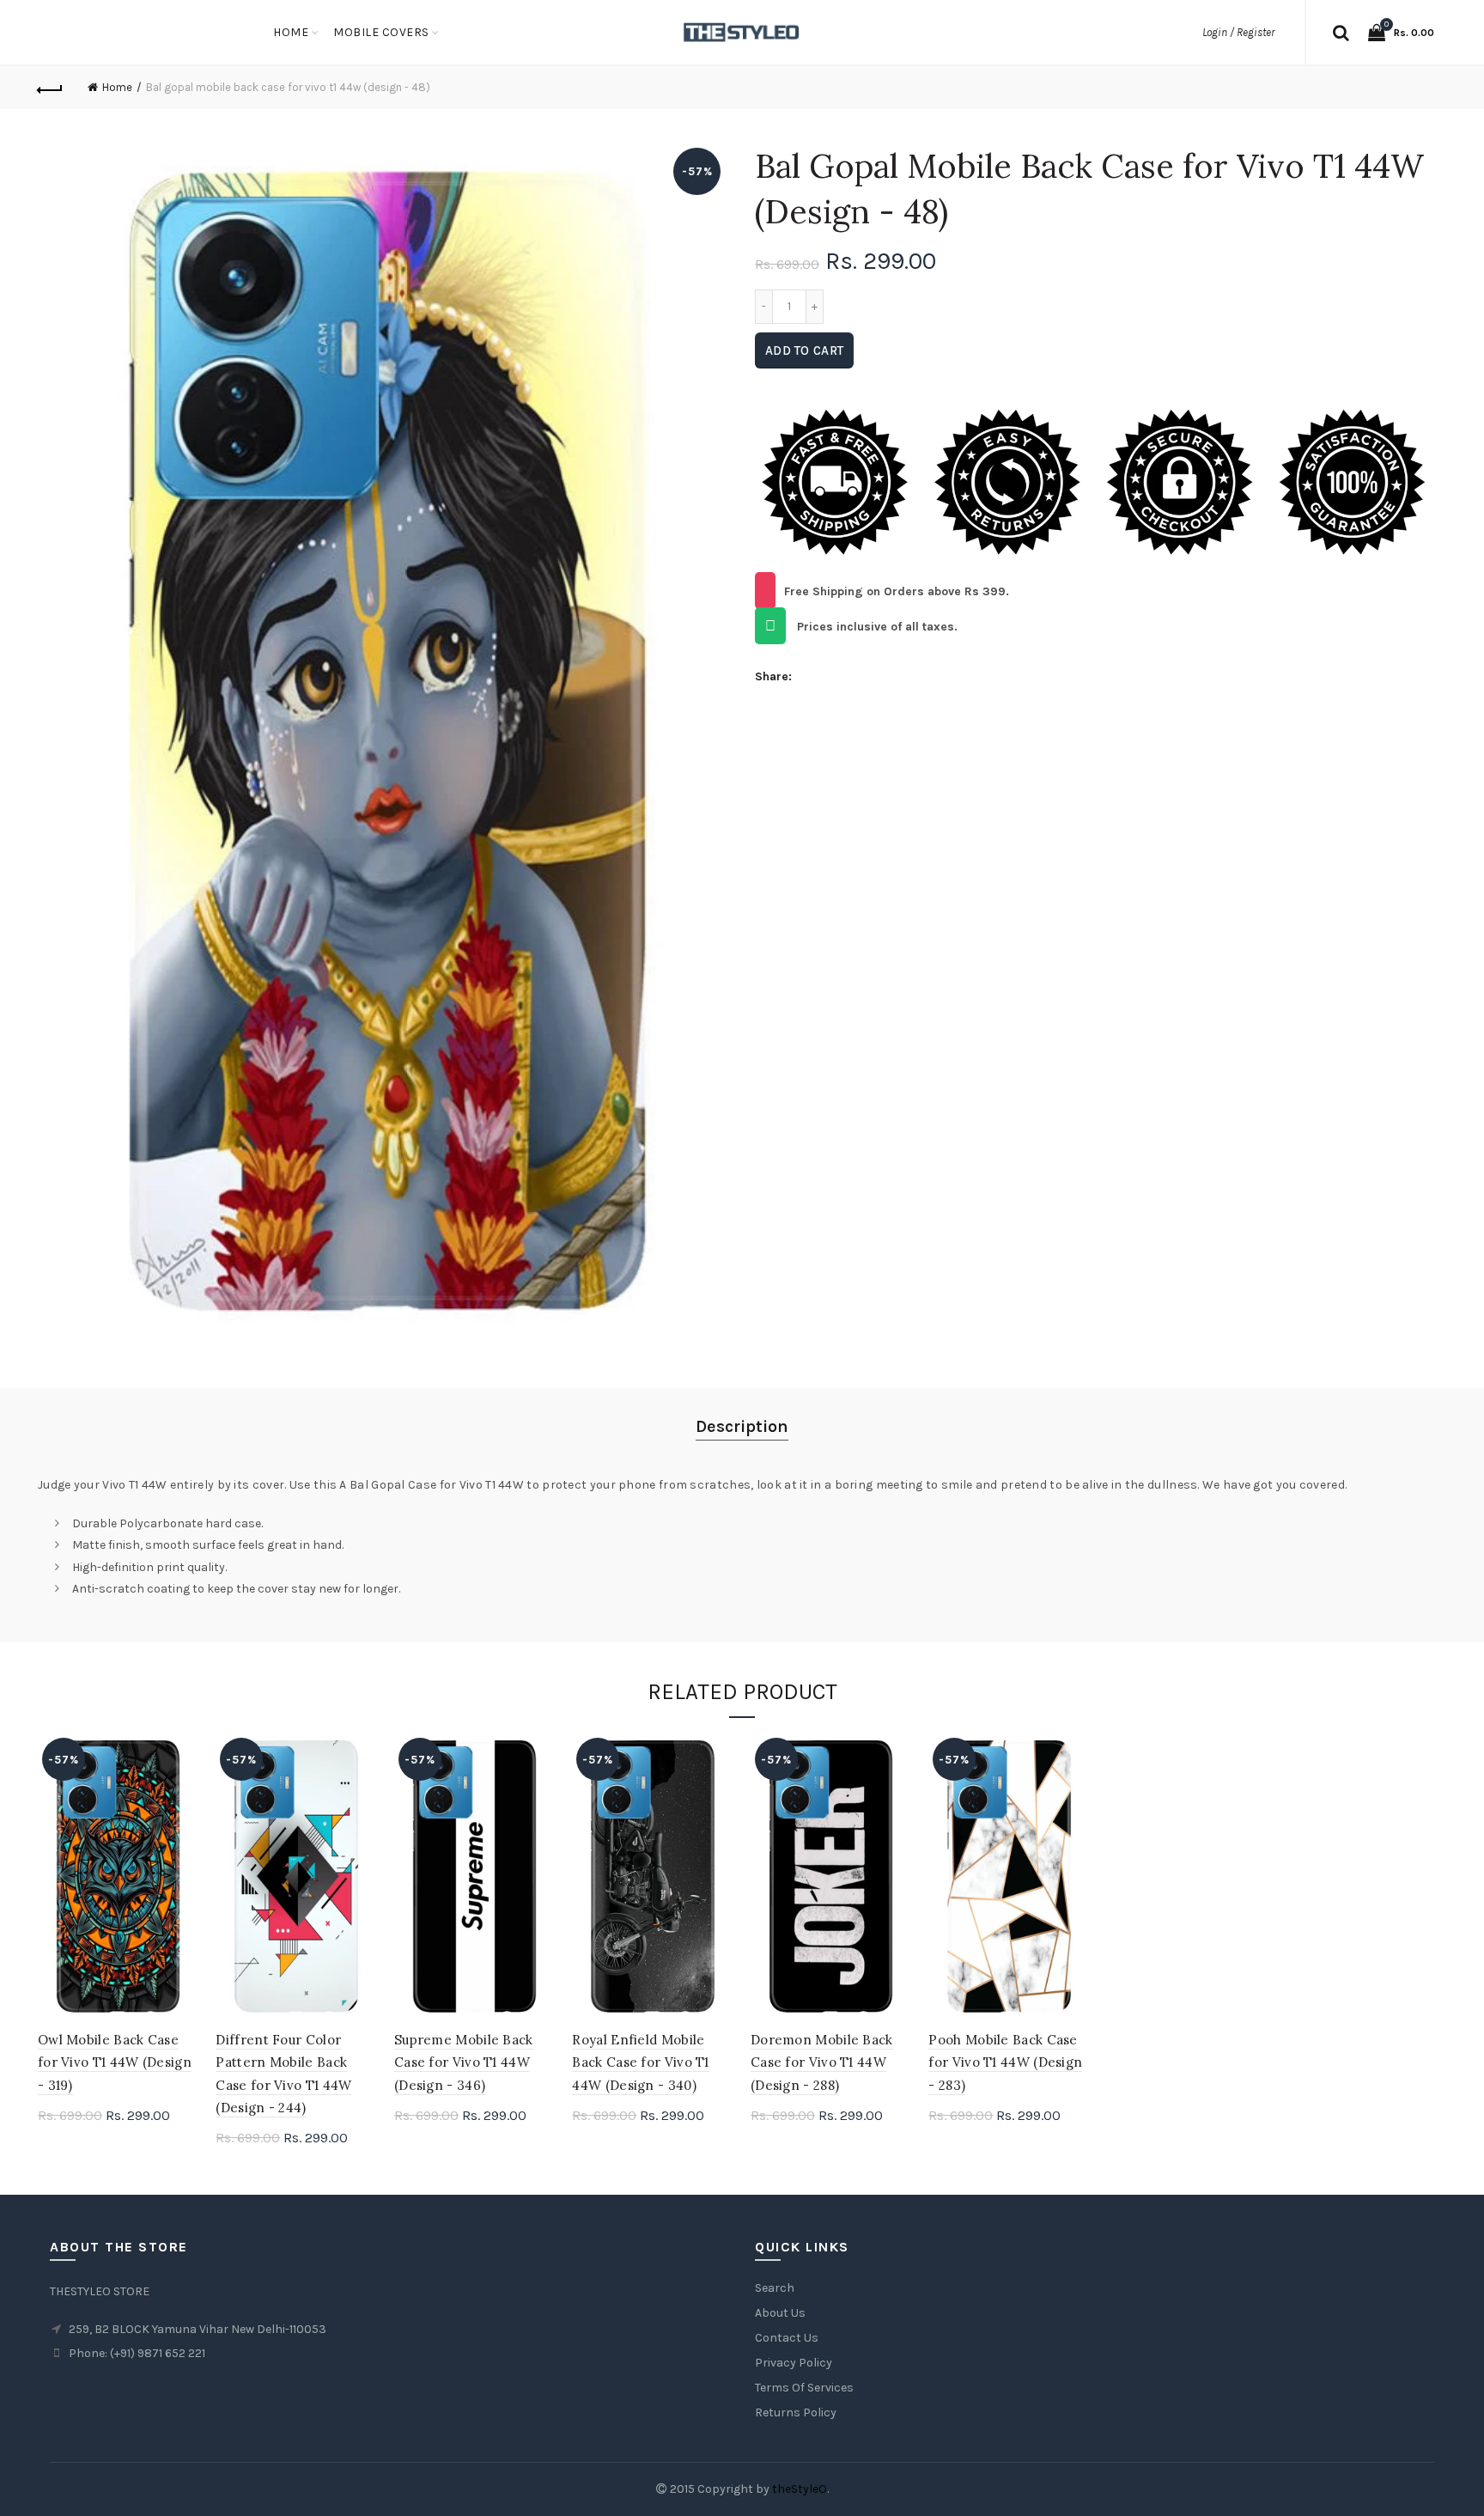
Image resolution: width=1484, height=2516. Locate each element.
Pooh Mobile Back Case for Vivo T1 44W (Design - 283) (1005, 2062)
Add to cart (804, 350)
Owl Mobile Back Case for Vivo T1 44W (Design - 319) (115, 2062)
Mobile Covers (381, 32)
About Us (780, 2313)
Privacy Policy (794, 2363)
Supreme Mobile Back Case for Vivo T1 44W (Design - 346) (464, 2062)
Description (742, 1426)
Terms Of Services (804, 2388)
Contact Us (787, 2338)
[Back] (51, 88)
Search (775, 2288)
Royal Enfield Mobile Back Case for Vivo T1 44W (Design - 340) (640, 2062)
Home (291, 32)
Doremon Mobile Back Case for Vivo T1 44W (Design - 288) (822, 2062)
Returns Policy (796, 2412)
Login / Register (1238, 32)
